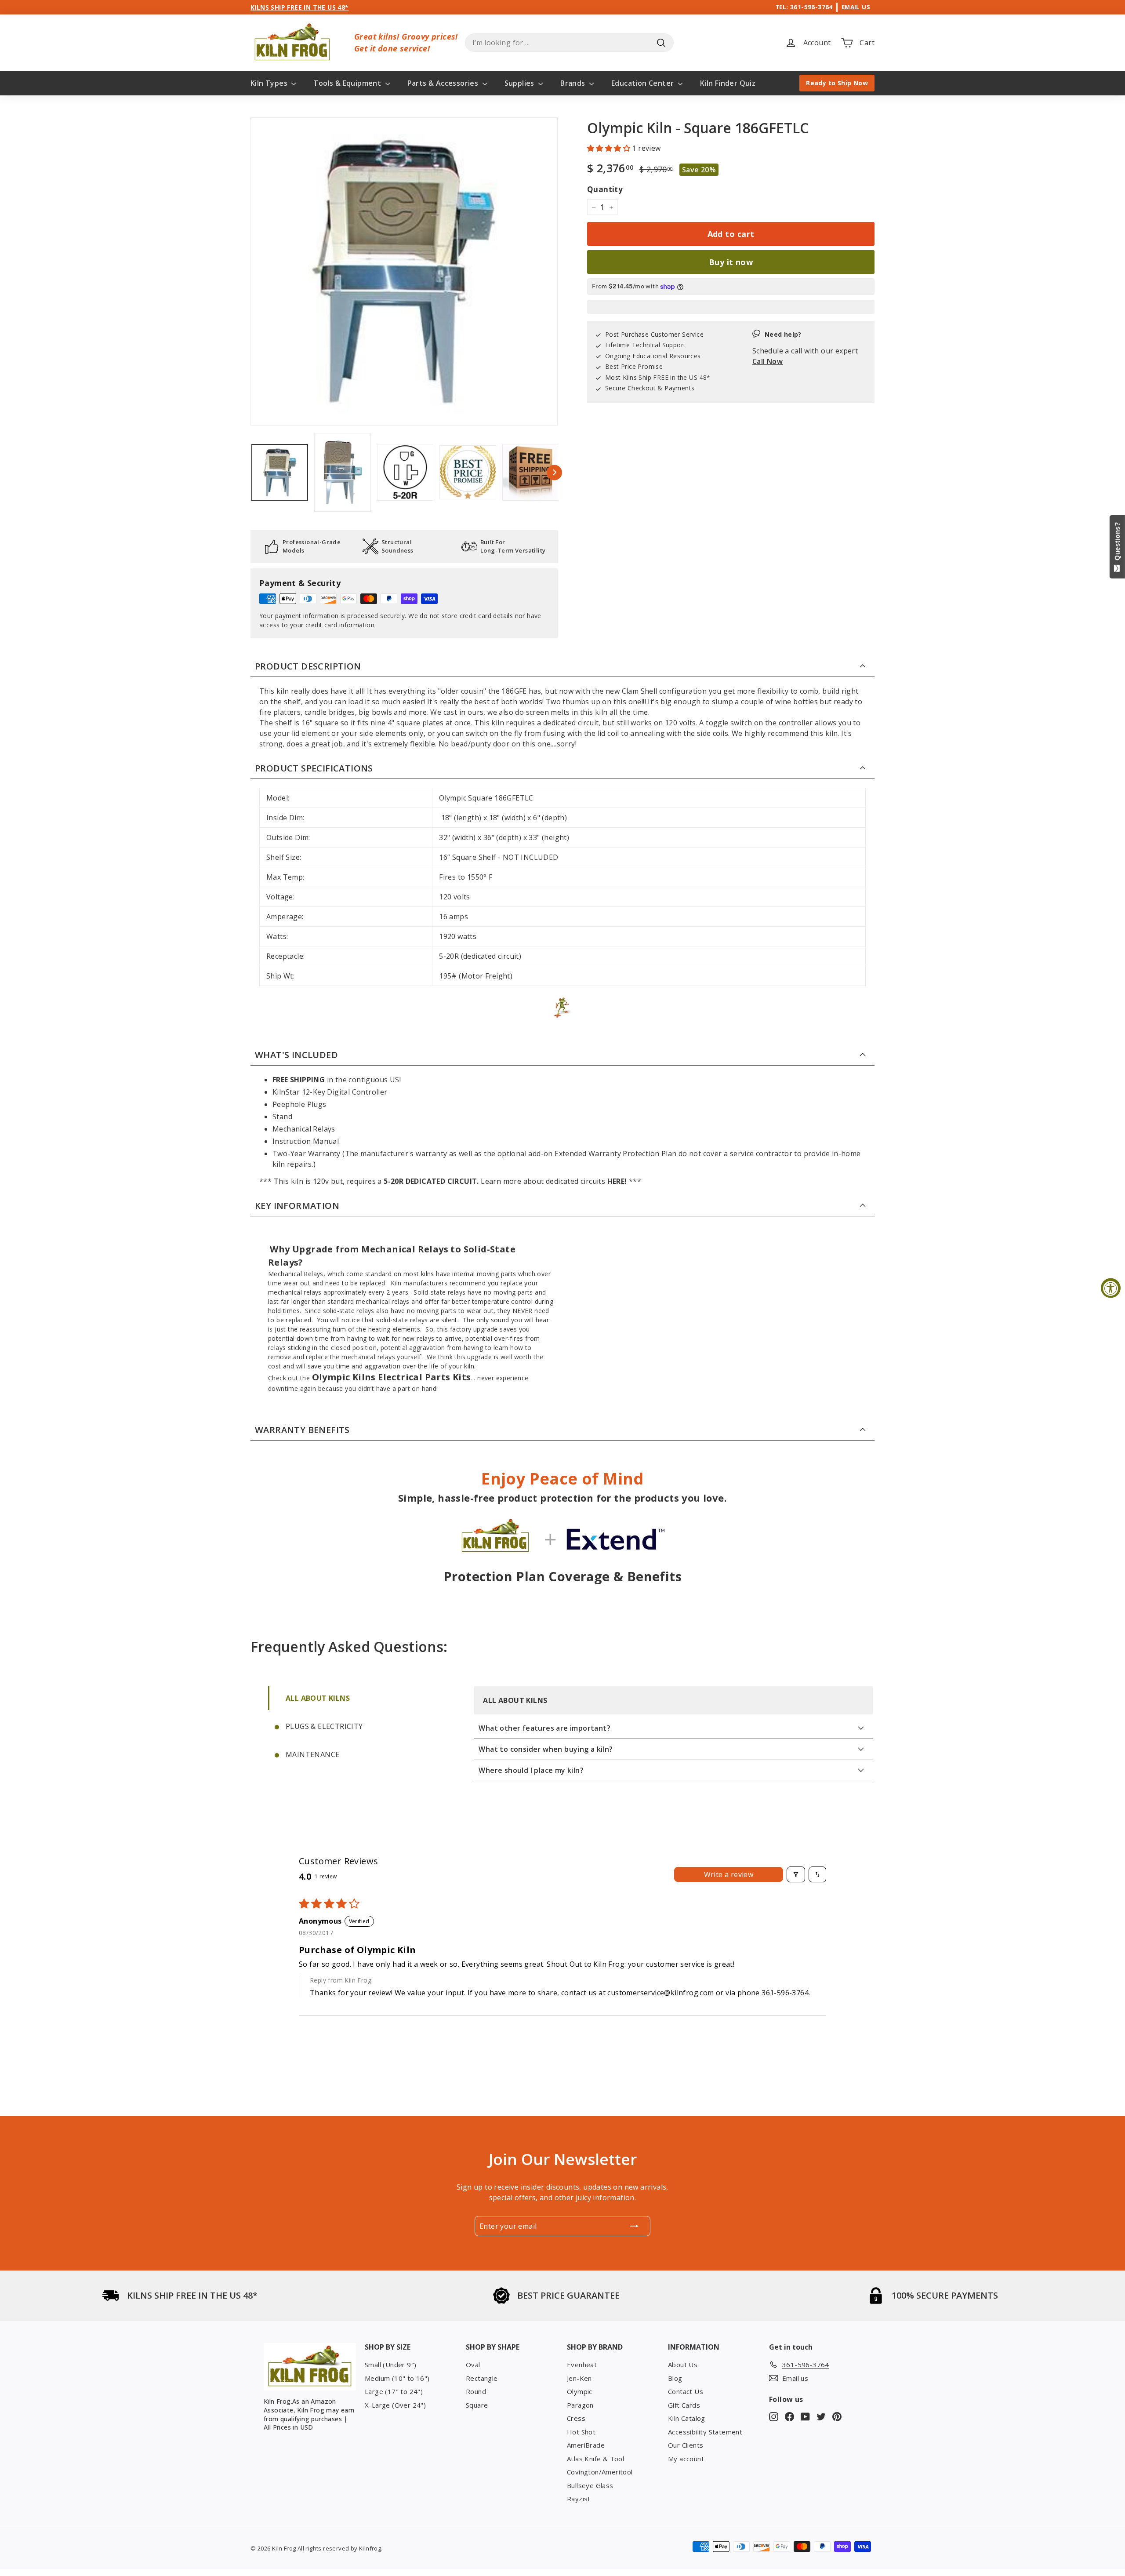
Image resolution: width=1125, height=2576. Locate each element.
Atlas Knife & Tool (595, 2459)
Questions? (1117, 543)
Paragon (580, 2405)
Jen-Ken (579, 2378)
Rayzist (579, 2499)
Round (476, 2391)
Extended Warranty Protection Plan (615, 1153)
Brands (574, 83)
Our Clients (686, 2445)
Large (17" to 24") (394, 2391)
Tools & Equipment (348, 83)
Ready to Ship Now (837, 83)
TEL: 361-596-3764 (804, 7)
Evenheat (582, 2365)
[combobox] (569, 43)
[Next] (554, 472)
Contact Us (686, 2391)
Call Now (768, 362)
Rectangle (482, 2378)
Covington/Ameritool (600, 2472)
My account (686, 2459)
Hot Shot (581, 2432)
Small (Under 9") (390, 2365)
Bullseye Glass (590, 2485)
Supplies (521, 83)
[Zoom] (404, 271)
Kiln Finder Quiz (728, 83)
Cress (576, 2418)
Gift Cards (684, 2405)
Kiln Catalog (687, 2418)
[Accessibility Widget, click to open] (1111, 1288)
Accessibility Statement (705, 2432)
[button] (610, 148)
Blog (675, 2378)
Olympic (580, 2391)
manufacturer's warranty (404, 1153)
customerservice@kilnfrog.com (660, 1993)
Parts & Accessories (444, 83)
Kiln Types (270, 83)
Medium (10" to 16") (397, 2378)
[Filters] (796, 1874)
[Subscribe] (634, 2226)
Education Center (644, 83)
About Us (683, 2365)
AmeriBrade (586, 2445)
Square (477, 2405)
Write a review (729, 1874)
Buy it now (731, 262)
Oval (473, 2365)
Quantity (605, 189)
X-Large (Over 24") (395, 2405)
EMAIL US (856, 7)
